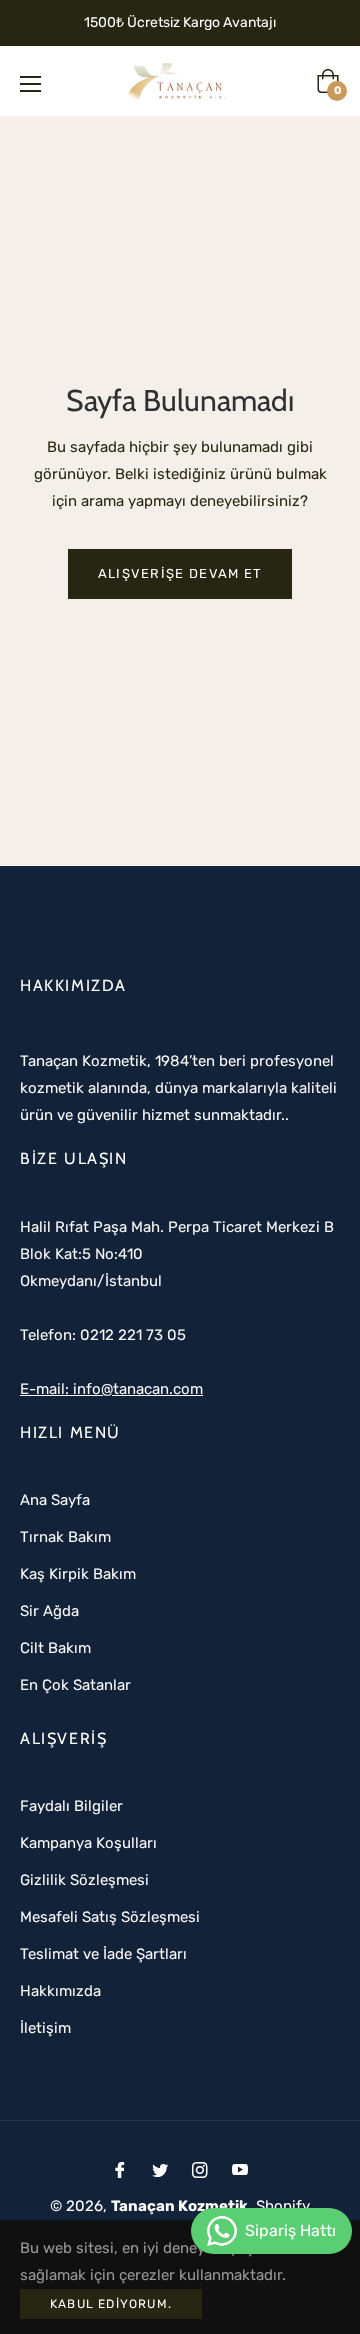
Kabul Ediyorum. (111, 2304)
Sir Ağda (49, 1611)
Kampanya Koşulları (88, 1843)
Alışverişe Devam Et (180, 573)
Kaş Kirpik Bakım (78, 1574)
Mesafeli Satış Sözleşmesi (110, 1917)
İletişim (45, 2028)
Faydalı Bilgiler (71, 1806)
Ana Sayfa (55, 1500)
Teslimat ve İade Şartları (103, 1954)
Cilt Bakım (55, 1648)
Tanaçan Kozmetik (179, 2206)
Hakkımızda (60, 1991)
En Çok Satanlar (75, 1685)
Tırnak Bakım (65, 1537)
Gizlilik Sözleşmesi (84, 1880)
